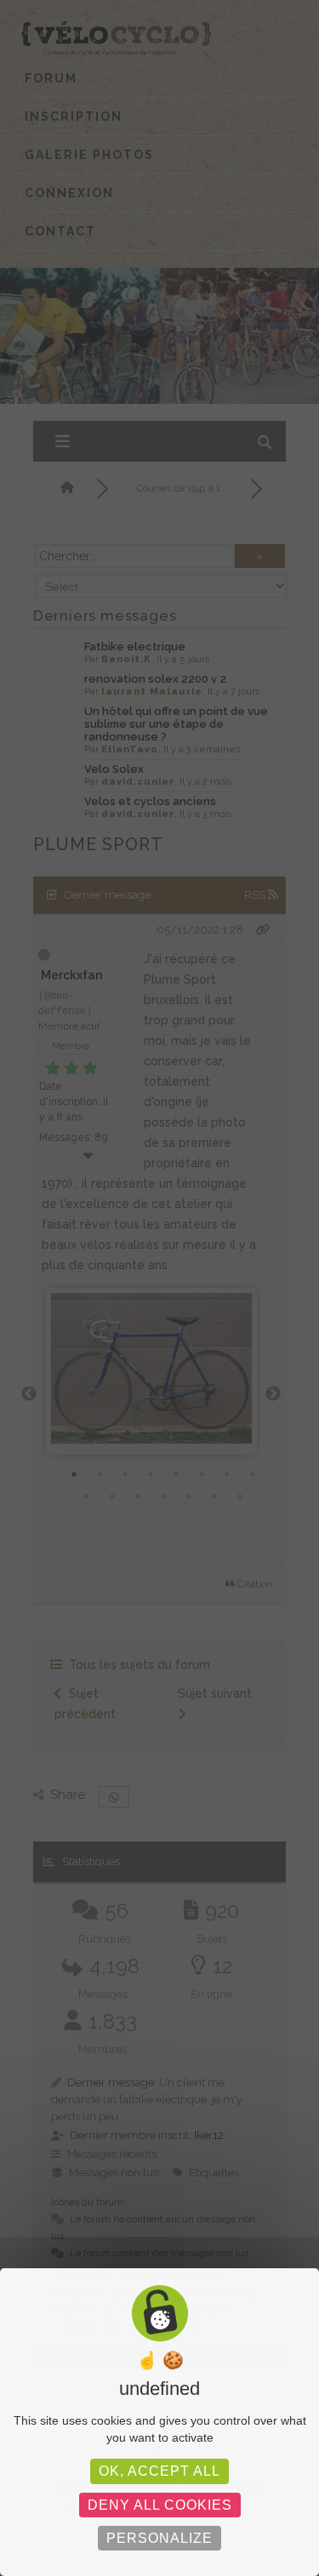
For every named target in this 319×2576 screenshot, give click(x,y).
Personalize (159, 2538)
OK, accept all (159, 2471)
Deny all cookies (160, 2505)
